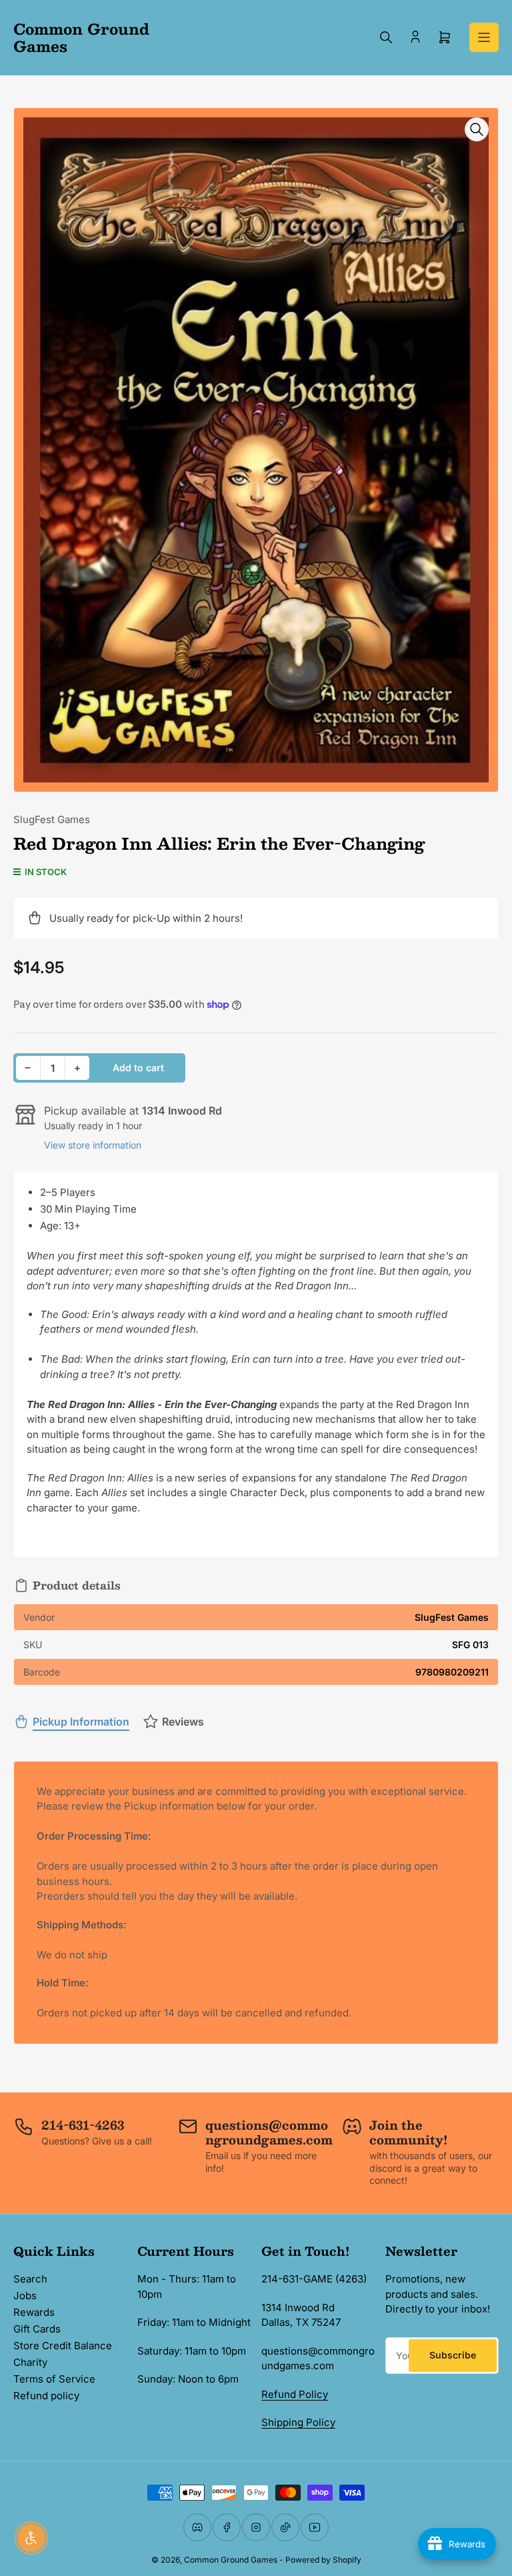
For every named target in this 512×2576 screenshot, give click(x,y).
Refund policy (46, 2396)
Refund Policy (295, 2394)
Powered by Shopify (323, 2560)
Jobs (25, 2296)
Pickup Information (81, 1722)
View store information (93, 1145)
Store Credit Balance (63, 2346)
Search (30, 2279)
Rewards (34, 2312)
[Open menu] (484, 37)
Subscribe (453, 2355)
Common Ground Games (231, 2560)
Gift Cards (37, 2329)
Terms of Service (54, 2379)
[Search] (386, 37)
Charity (30, 2362)
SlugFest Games (52, 819)
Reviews (183, 1722)
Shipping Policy (298, 2422)
